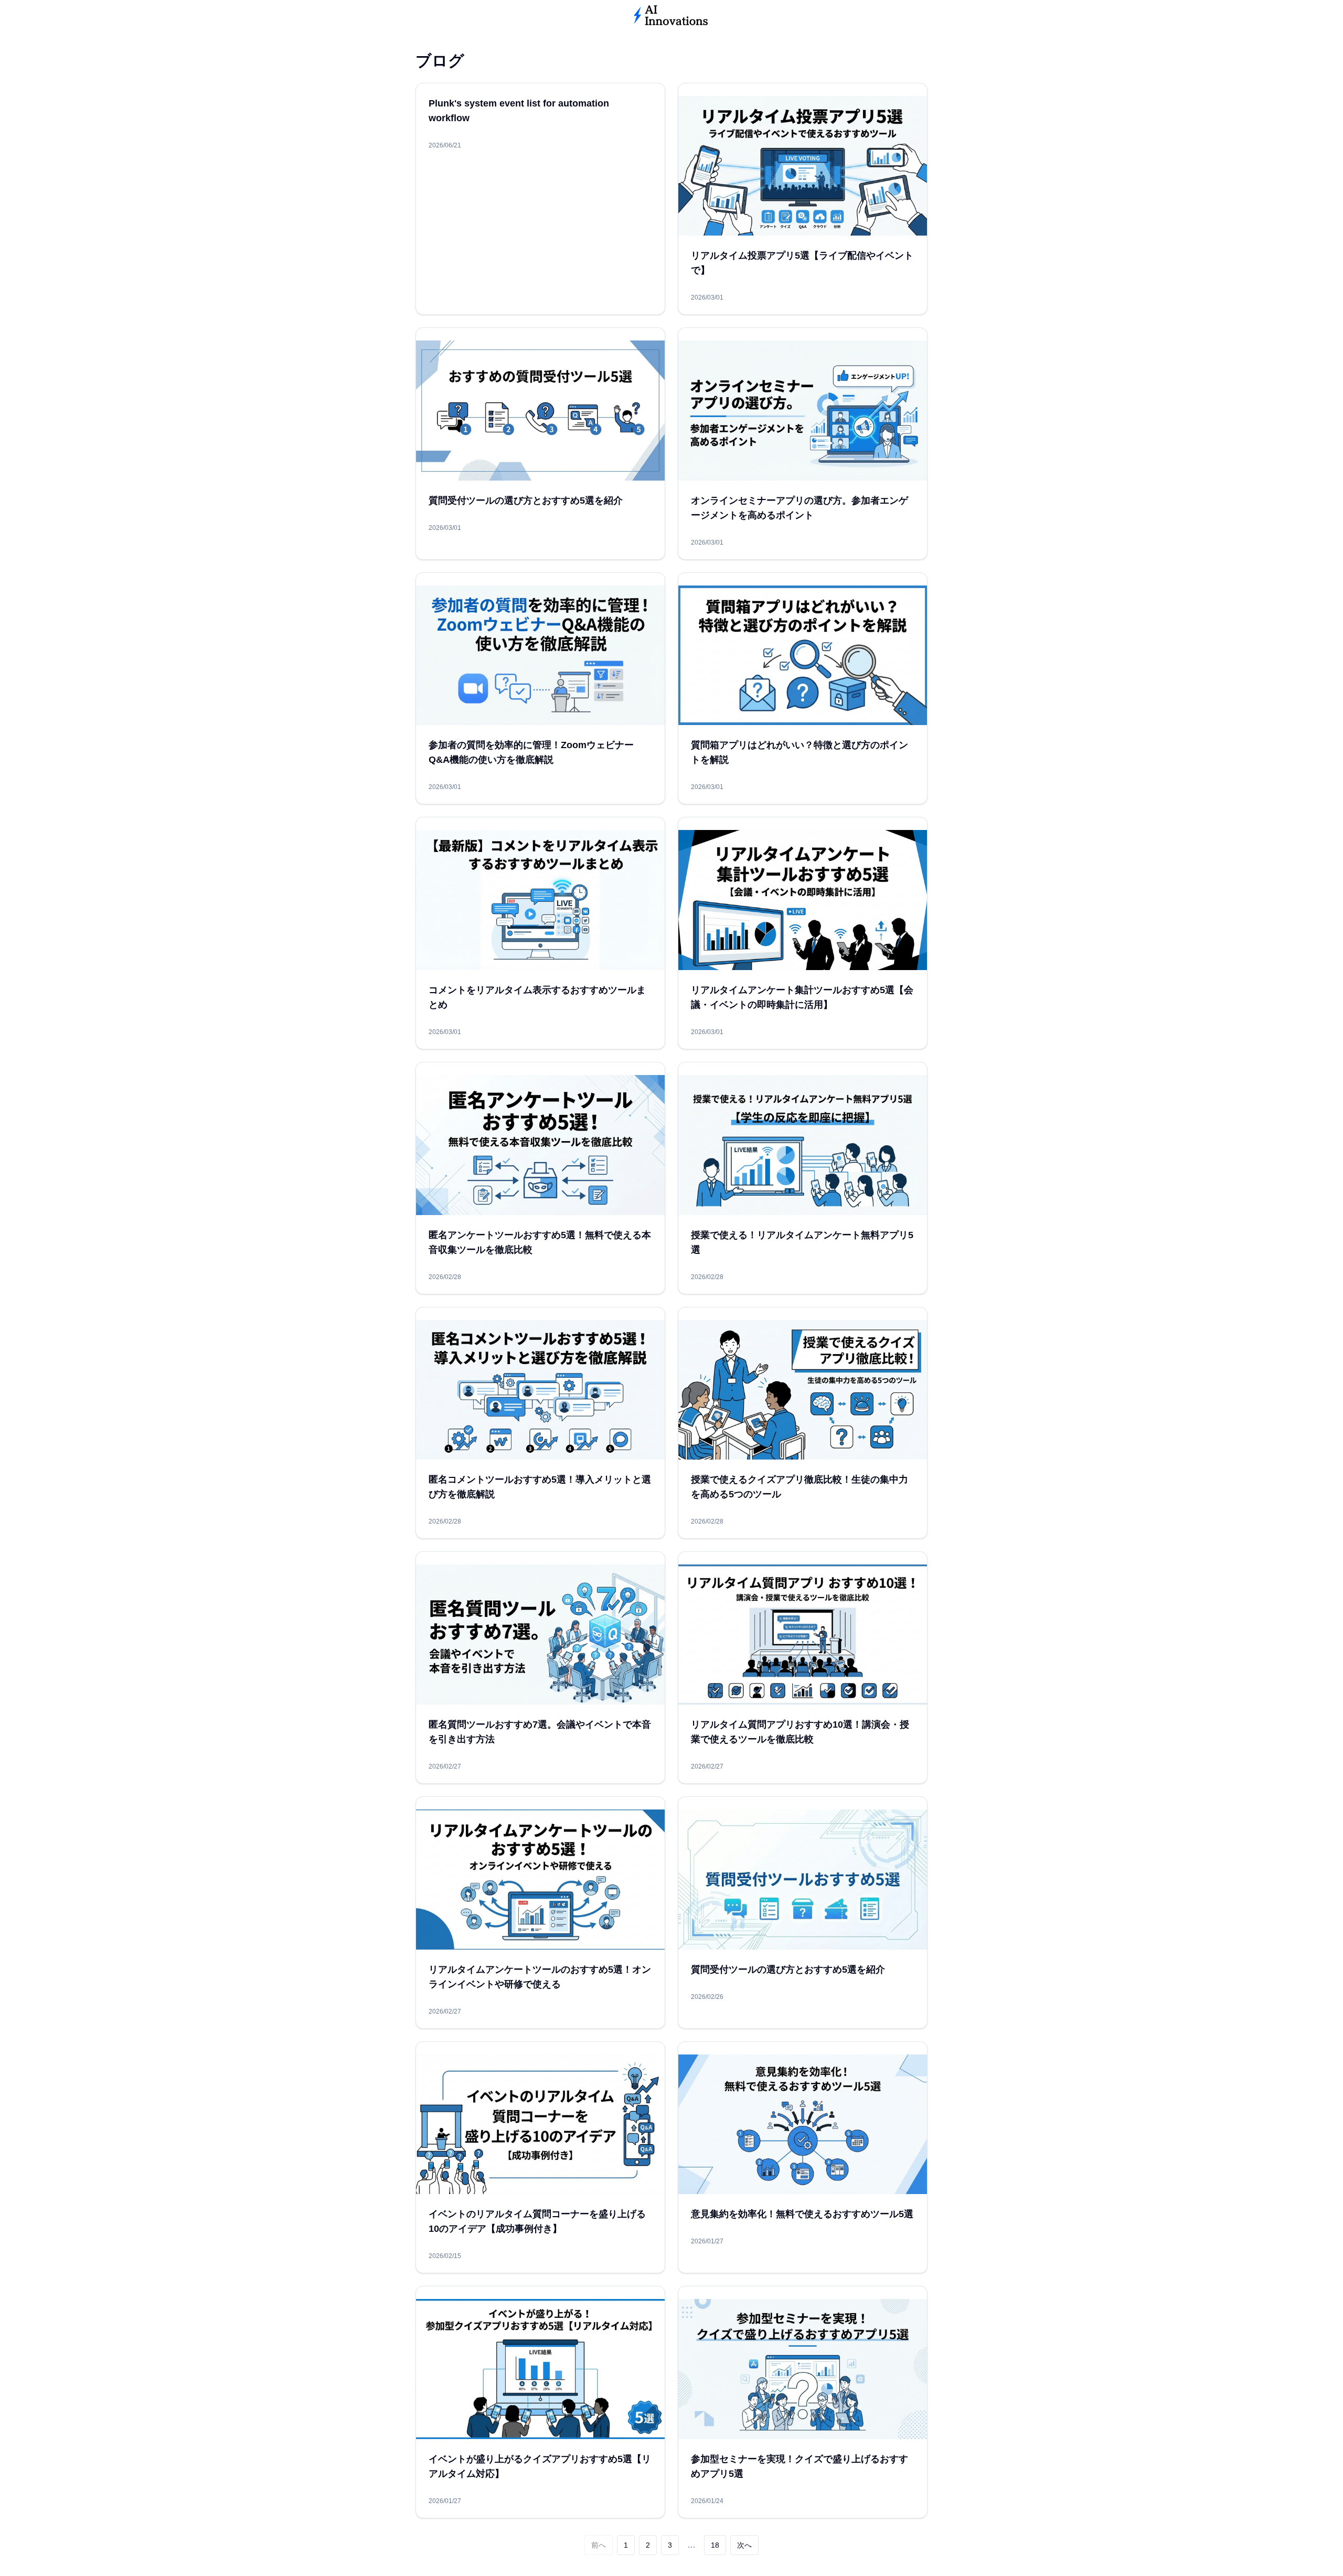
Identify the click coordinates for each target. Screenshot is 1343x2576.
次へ (744, 2545)
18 (715, 2545)
